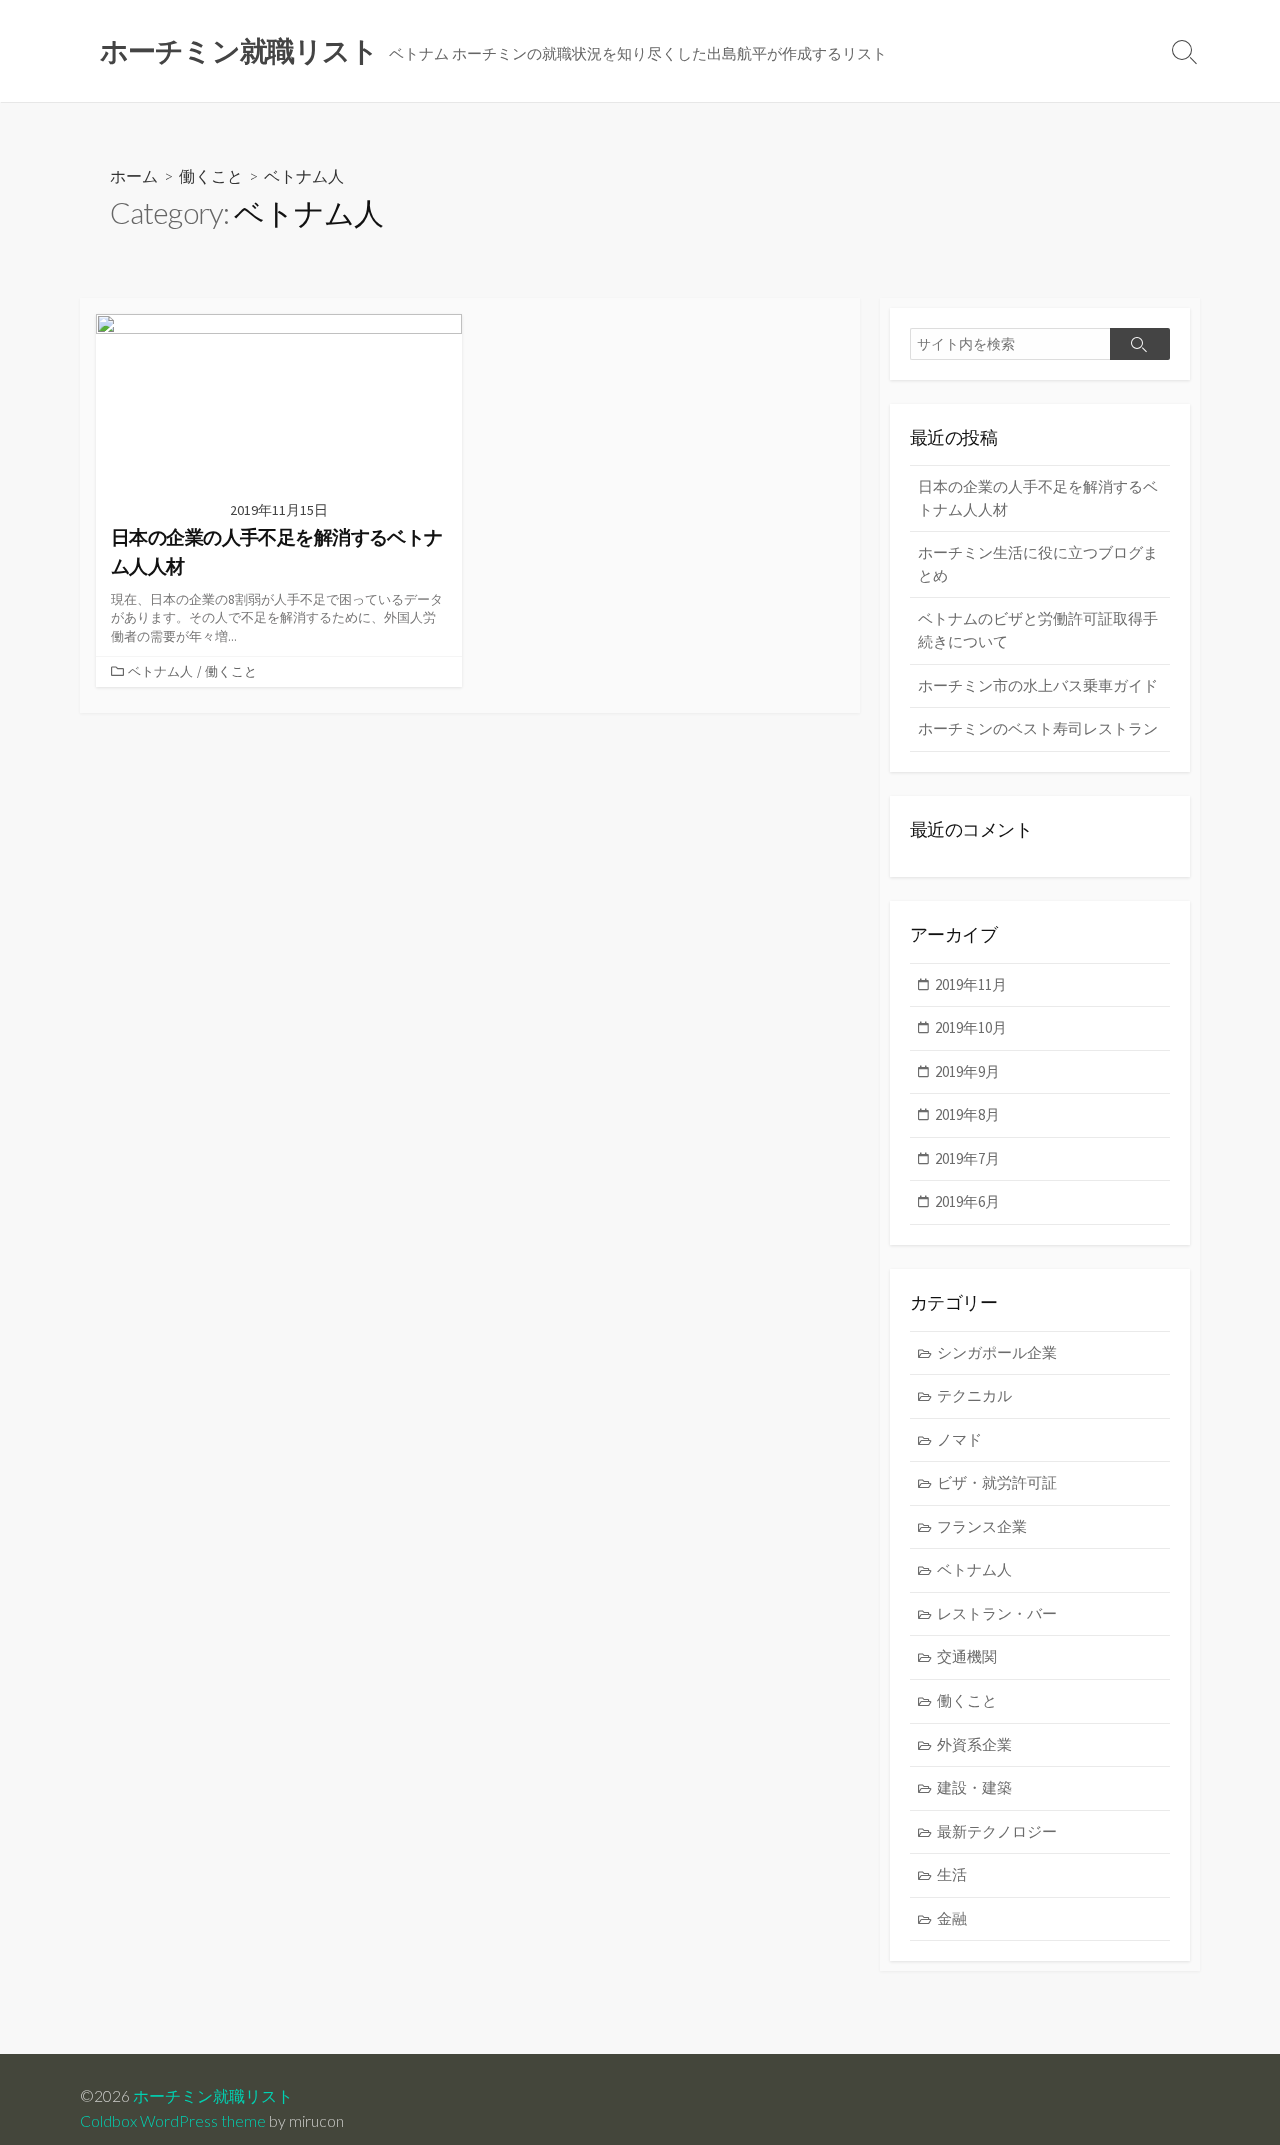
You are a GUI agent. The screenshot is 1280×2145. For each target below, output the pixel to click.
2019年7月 (967, 1158)
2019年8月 (967, 1114)
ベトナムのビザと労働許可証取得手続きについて (1038, 630)
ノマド (959, 1439)
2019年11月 (971, 984)
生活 (952, 1874)
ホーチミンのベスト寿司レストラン (1038, 728)
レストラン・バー (997, 1613)
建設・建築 (974, 1787)
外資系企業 (974, 1744)
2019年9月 (967, 1071)
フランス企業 (982, 1526)
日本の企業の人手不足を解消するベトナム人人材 (1038, 498)
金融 (952, 1918)
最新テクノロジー (997, 1831)
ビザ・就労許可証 (997, 1482)
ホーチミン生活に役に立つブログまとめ (1038, 564)
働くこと (211, 175)
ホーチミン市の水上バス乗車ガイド (1038, 685)
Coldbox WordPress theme (173, 2121)
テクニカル (974, 1395)
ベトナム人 (160, 671)
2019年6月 (967, 1201)
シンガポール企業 (997, 1352)
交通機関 (967, 1656)
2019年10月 (971, 1027)
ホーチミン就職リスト (213, 2096)
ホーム (134, 175)
